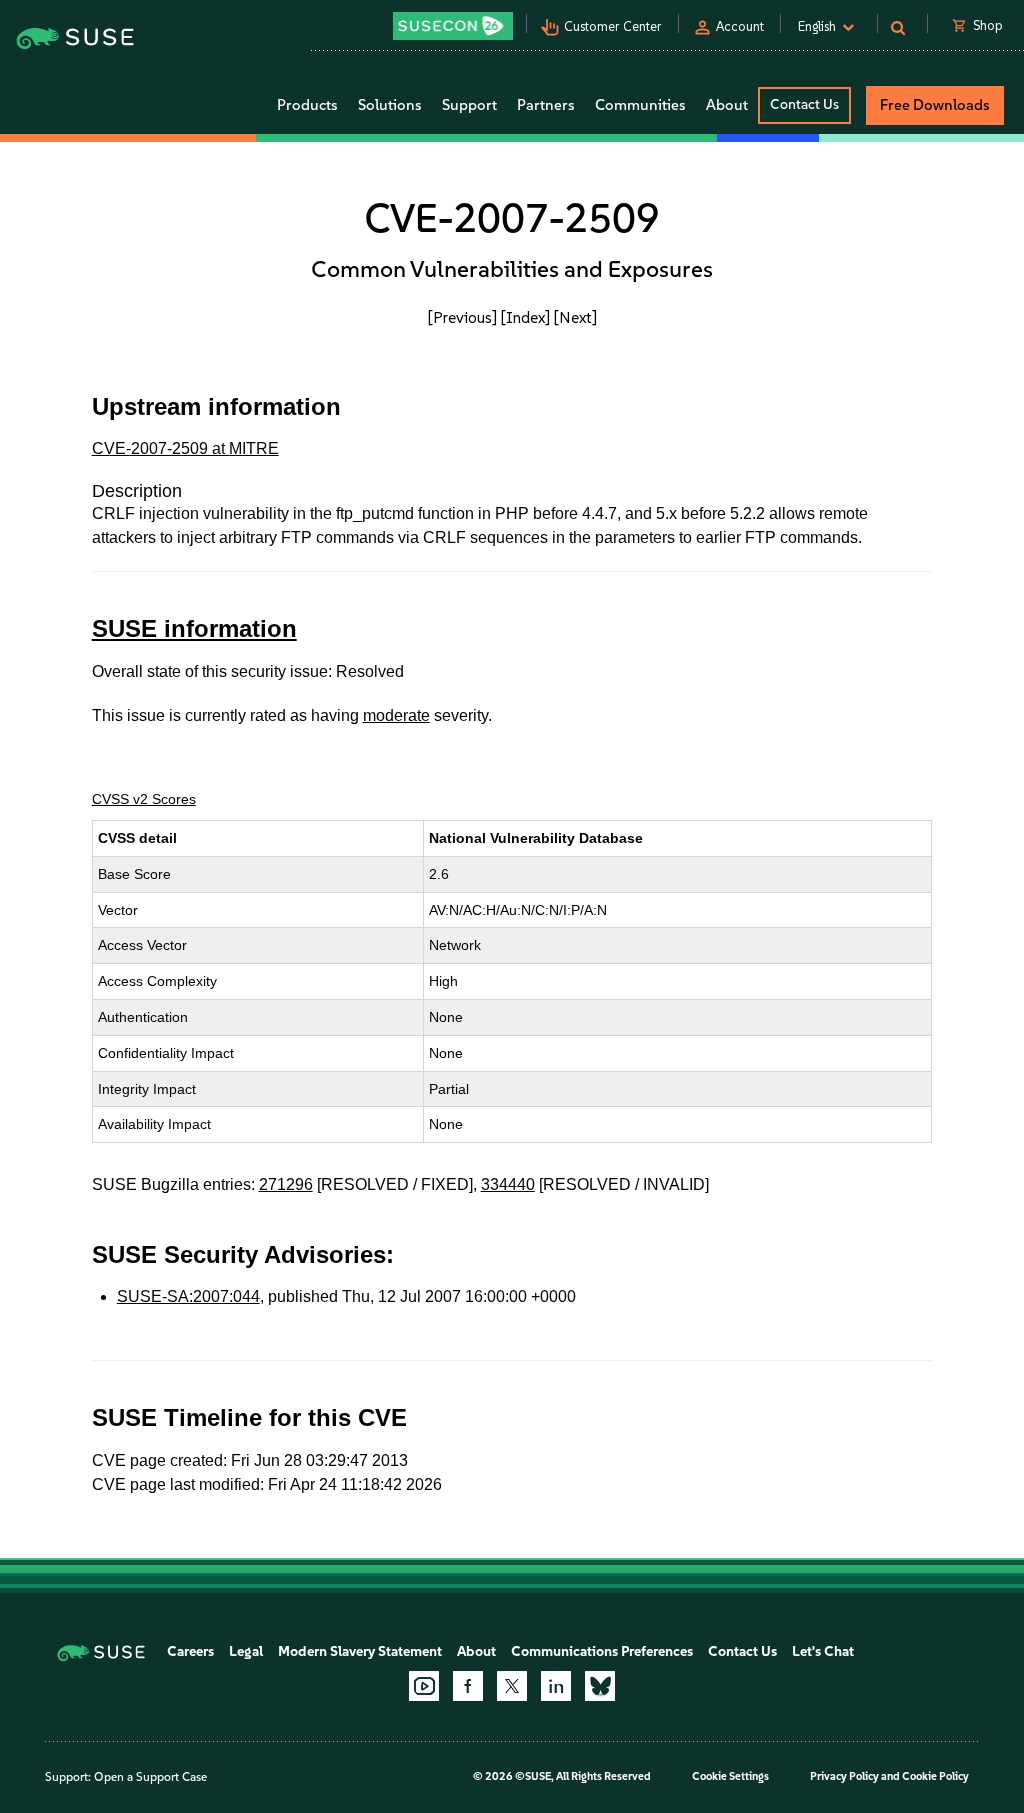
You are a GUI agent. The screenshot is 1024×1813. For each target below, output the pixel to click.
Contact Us (804, 104)
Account (740, 26)
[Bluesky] (600, 1686)
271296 (286, 1184)
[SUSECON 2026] (453, 26)
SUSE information (194, 628)
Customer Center (613, 26)
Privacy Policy (844, 1776)
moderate (396, 715)
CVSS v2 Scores (144, 799)
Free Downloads (935, 105)
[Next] (575, 317)
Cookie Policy (935, 1776)
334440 (508, 1184)
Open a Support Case (150, 1777)
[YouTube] (424, 1686)
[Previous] (462, 317)
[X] (512, 1686)
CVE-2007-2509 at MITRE (185, 448)
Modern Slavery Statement (360, 1651)
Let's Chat (823, 1651)
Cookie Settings (730, 1776)
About (476, 1651)
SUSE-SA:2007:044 (188, 1296)
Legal (246, 1651)
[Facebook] (468, 1686)
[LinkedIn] (556, 1686)
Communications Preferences (602, 1651)
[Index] (525, 317)
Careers (190, 1651)
